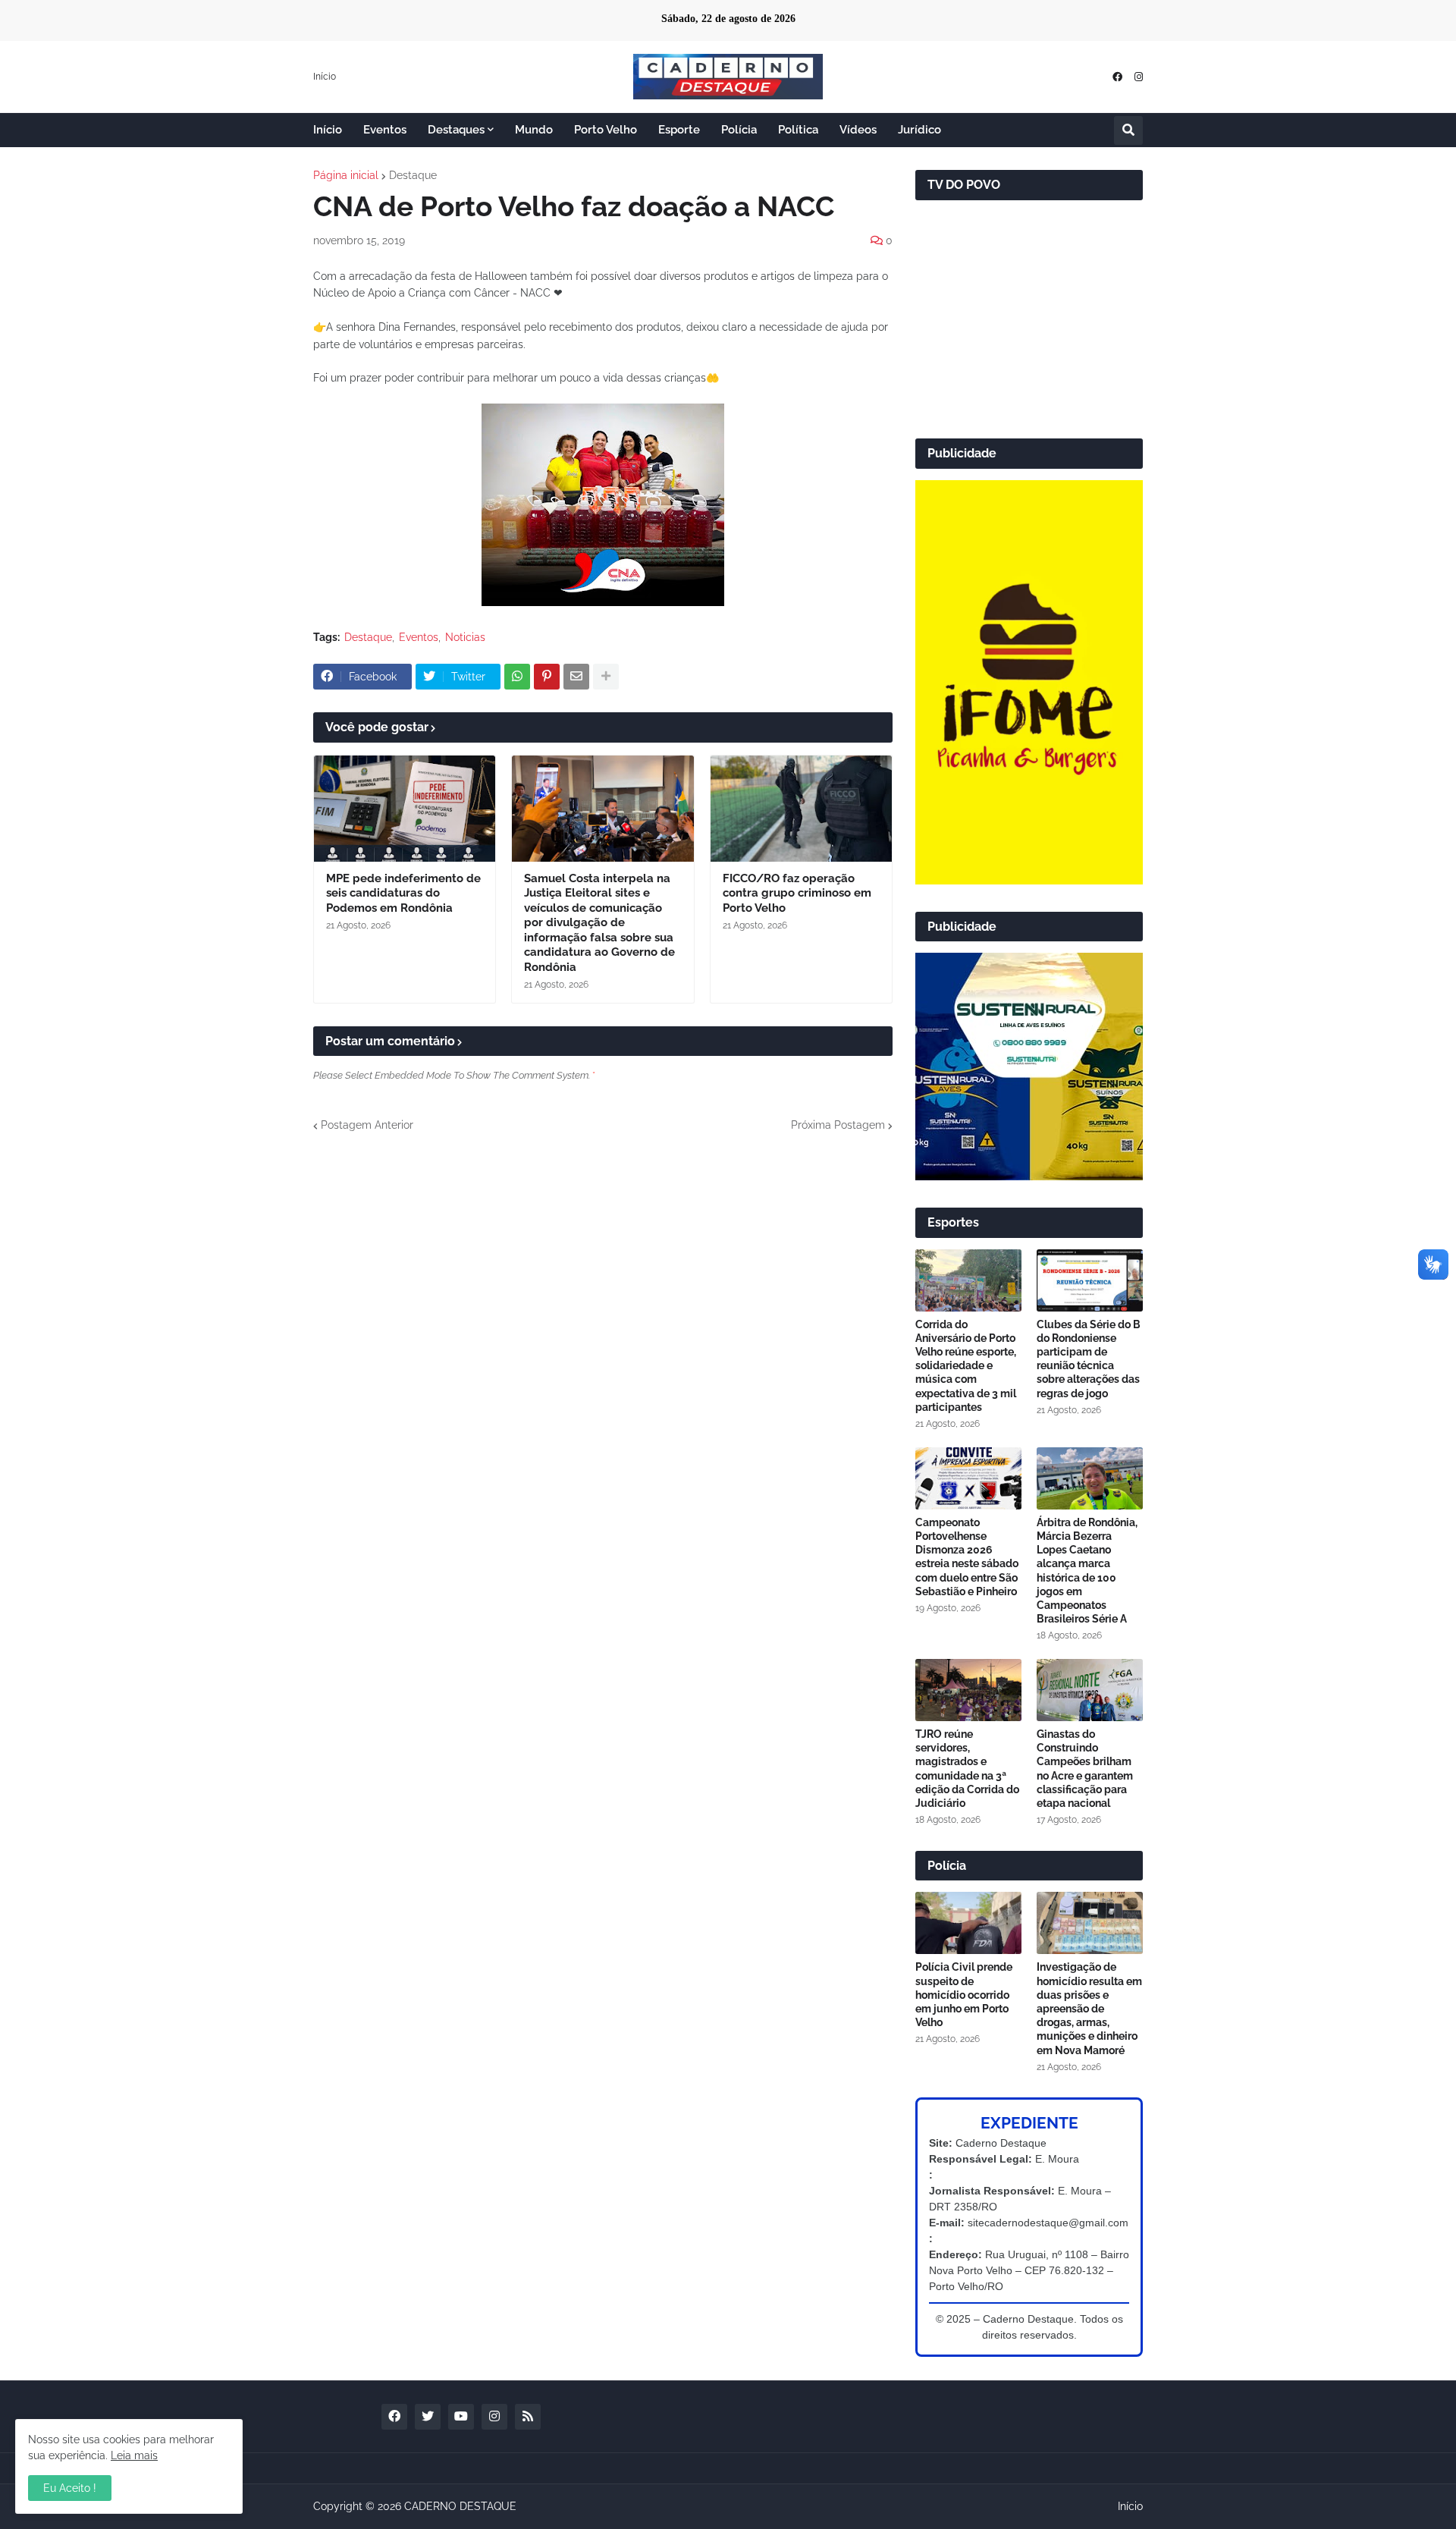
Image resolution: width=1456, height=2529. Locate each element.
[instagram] (1139, 77)
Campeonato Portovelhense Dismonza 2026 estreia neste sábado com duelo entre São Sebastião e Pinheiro (967, 1557)
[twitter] (428, 2417)
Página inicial (346, 175)
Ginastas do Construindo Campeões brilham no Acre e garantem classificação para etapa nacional (1085, 1769)
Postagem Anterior (367, 1125)
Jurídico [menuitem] (919, 130)
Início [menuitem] (328, 130)
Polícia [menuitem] (739, 130)
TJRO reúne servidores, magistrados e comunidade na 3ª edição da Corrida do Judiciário (967, 1769)
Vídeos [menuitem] (858, 130)
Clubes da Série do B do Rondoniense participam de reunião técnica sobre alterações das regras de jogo (1089, 1359)
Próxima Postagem (838, 1125)
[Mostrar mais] (606, 677)
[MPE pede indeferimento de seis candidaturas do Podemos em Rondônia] (405, 809)
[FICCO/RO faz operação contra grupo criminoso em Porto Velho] (801, 809)
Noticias (465, 637)
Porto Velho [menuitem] (606, 130)
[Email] (576, 677)
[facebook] (1117, 77)
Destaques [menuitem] (456, 130)
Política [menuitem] (798, 130)
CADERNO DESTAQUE (460, 2506)
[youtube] (461, 2417)
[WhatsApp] (517, 677)
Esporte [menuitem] (679, 130)
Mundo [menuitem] (534, 130)
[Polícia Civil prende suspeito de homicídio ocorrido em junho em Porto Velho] (968, 1923)
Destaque (413, 175)
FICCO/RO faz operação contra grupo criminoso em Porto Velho (797, 893)
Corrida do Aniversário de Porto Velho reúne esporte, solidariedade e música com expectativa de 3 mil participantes (966, 1366)
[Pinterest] (547, 677)
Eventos (419, 637)
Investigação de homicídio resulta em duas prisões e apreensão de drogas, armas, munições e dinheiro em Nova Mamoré (1089, 2008)
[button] (1128, 130)
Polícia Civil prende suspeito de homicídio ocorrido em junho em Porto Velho (964, 1995)
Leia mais (134, 2455)
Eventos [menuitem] (385, 130)
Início (325, 77)
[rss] (528, 2417)
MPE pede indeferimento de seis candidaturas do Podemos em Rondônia (403, 893)
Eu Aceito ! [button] (70, 2488)
